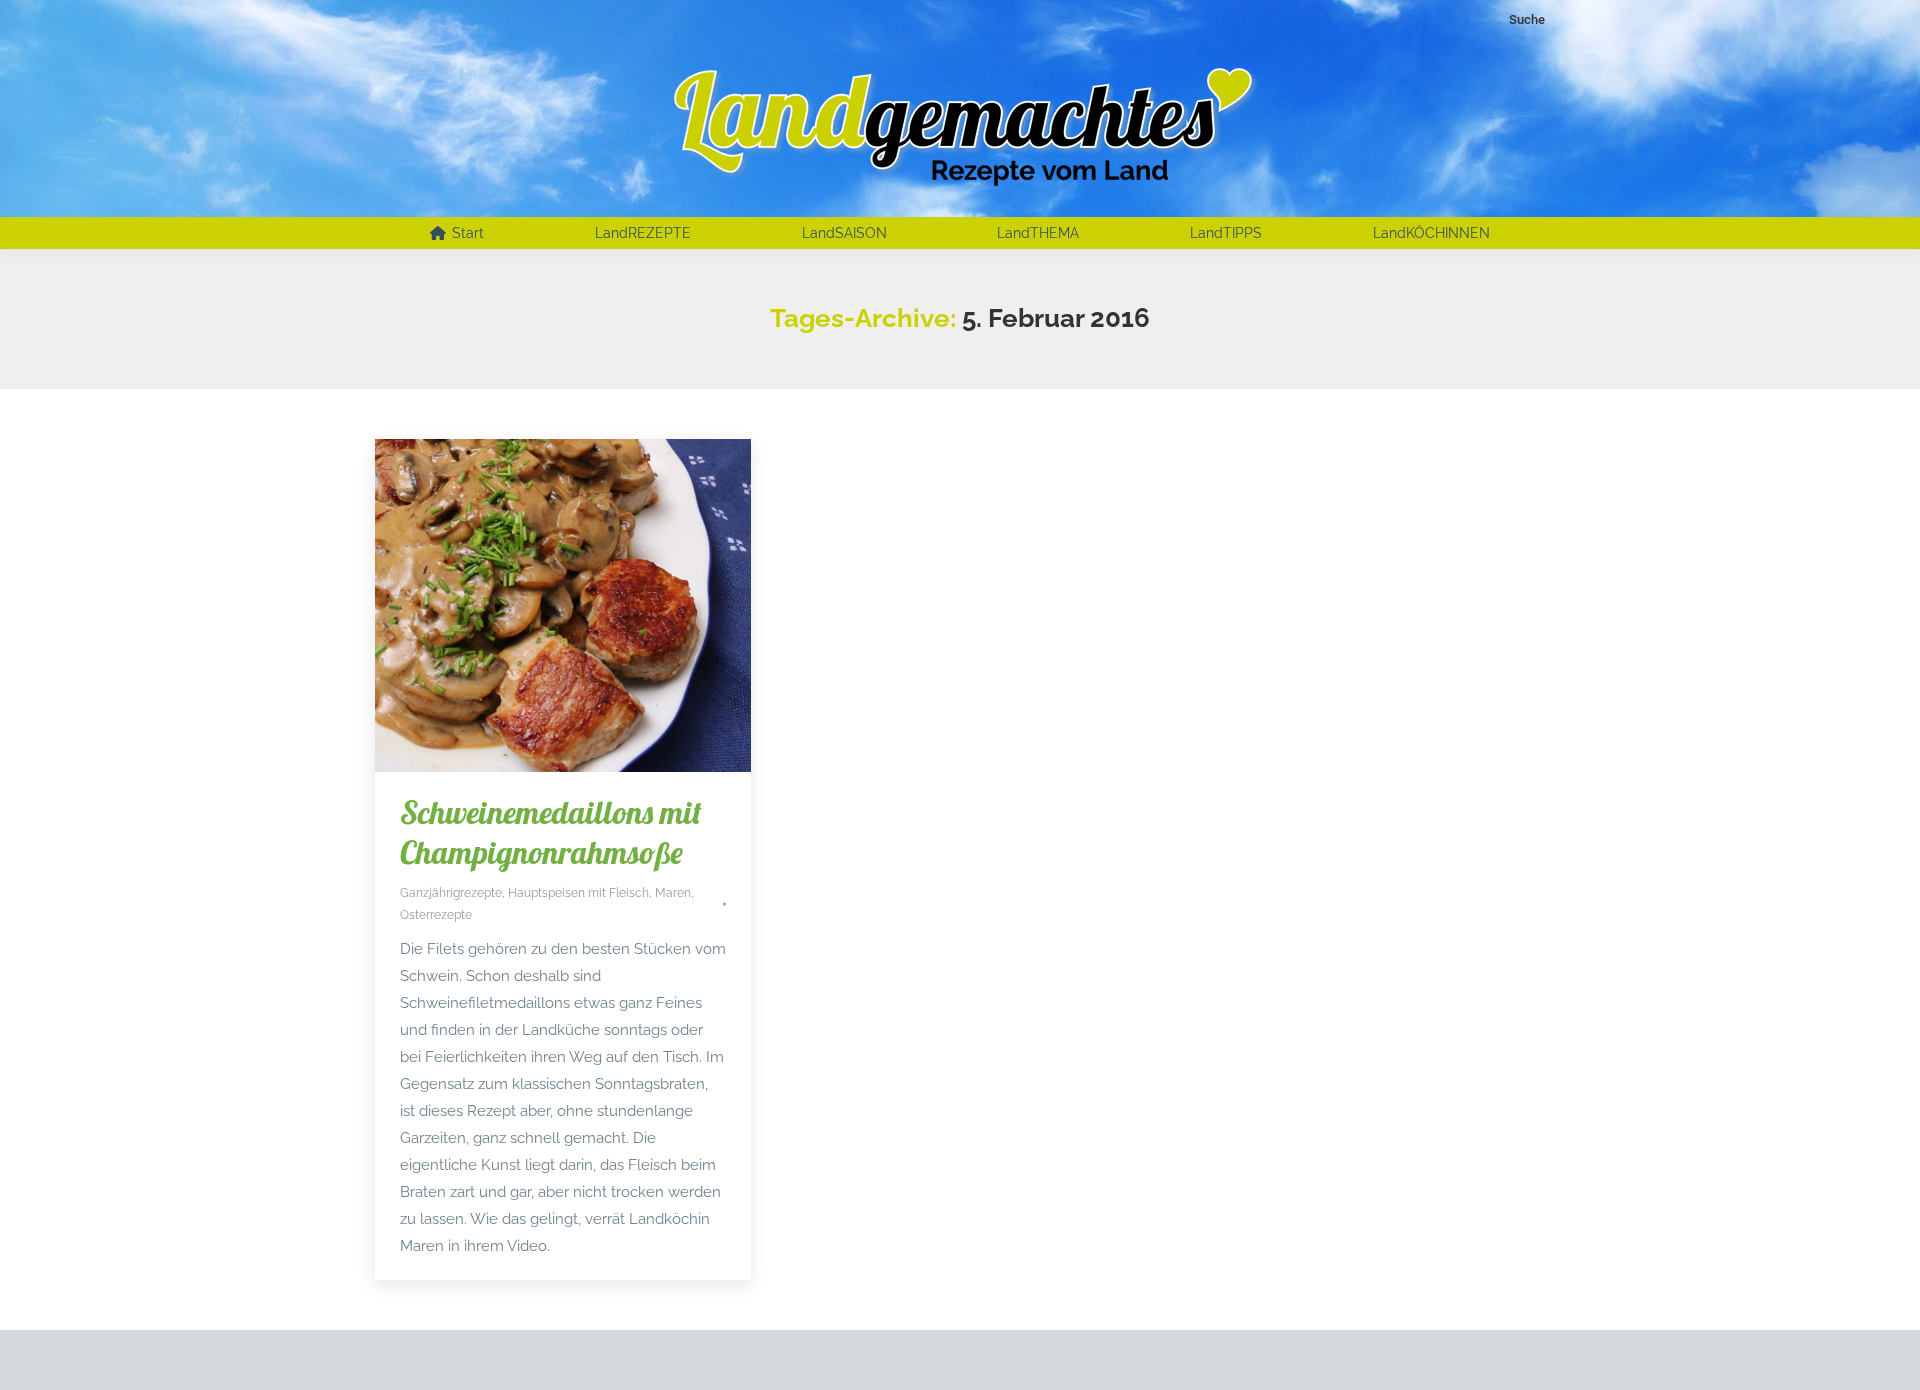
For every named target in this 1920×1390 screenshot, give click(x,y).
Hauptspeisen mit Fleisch (578, 893)
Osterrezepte (436, 915)
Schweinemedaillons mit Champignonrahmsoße (551, 832)
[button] (44, 1346)
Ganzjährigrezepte (451, 893)
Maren (673, 893)
